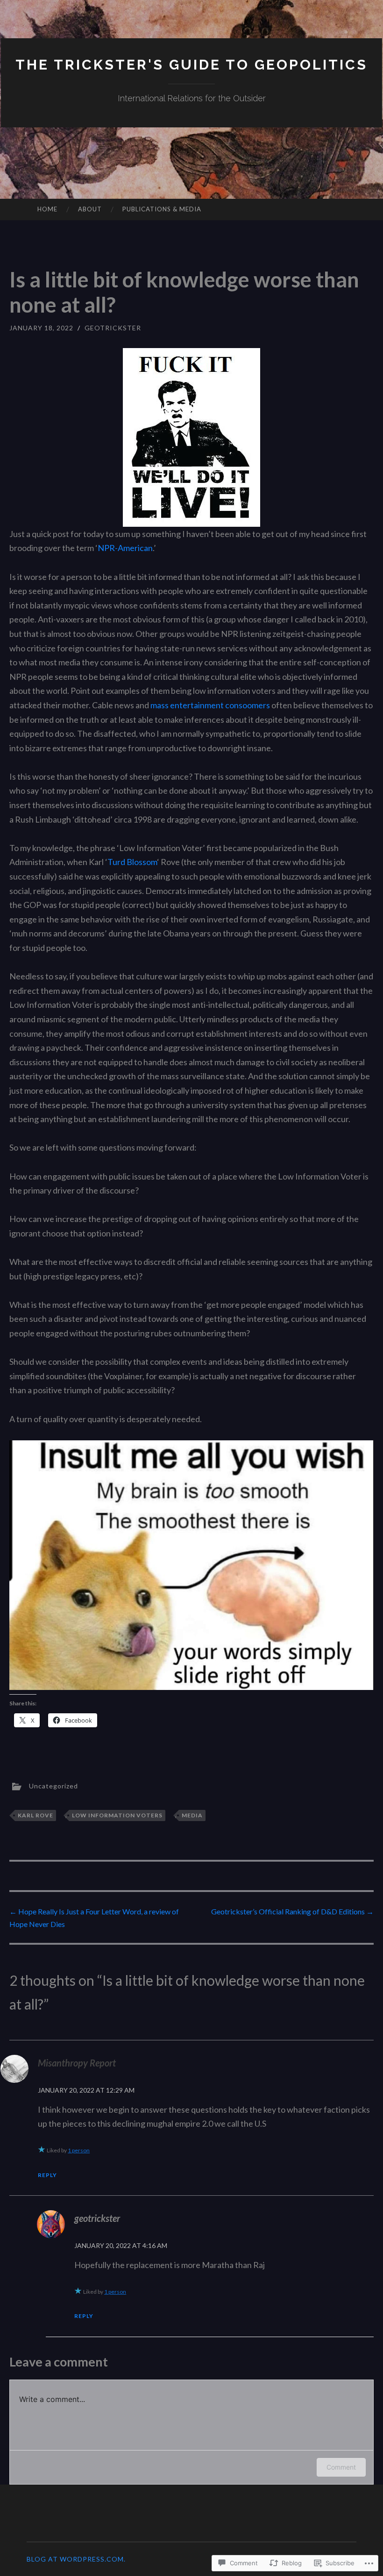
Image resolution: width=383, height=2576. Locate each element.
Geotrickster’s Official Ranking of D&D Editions (292, 1911)
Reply (47, 2175)
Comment (341, 2467)
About (90, 209)
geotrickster (113, 328)
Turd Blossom (132, 862)
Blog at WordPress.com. (76, 2559)
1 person (79, 2150)
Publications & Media (162, 209)
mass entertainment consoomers (210, 705)
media (192, 1815)
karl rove (35, 1815)
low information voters (117, 1815)
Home (47, 209)
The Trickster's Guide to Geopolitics (191, 65)
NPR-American (125, 548)
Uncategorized (53, 1786)
